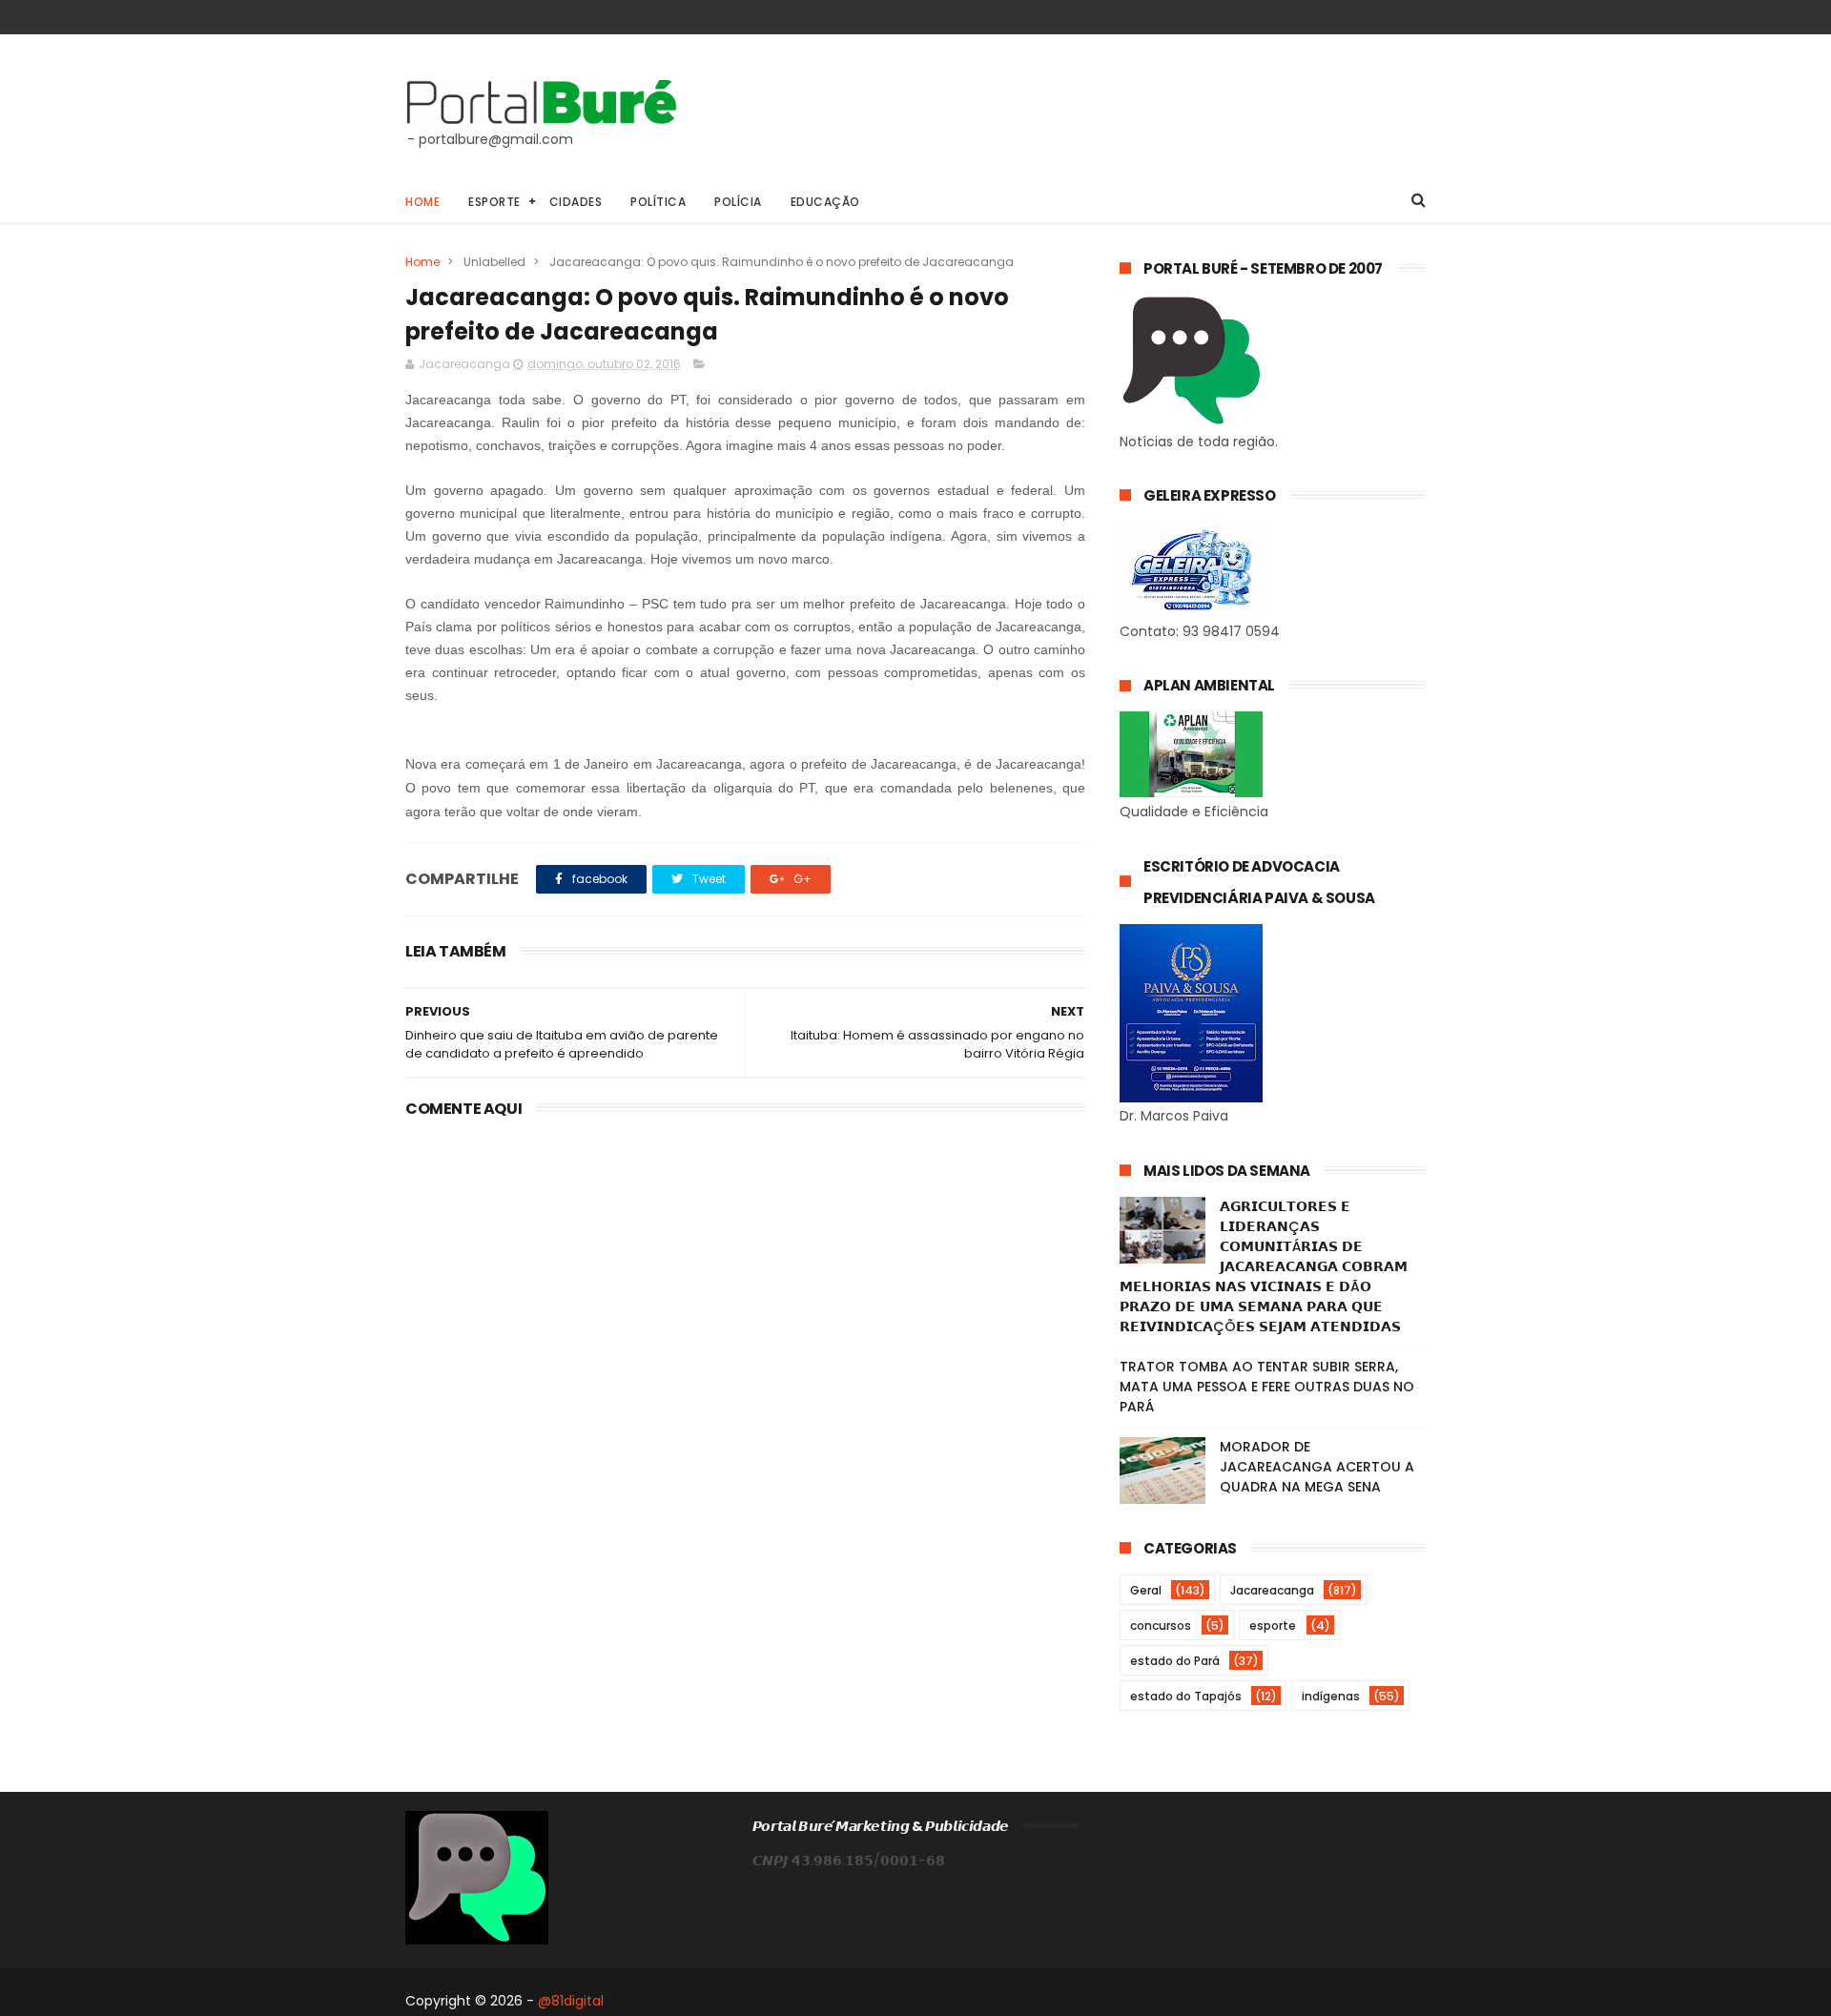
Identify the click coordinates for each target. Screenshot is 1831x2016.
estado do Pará (1175, 1661)
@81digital (571, 2001)
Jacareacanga (1272, 1590)
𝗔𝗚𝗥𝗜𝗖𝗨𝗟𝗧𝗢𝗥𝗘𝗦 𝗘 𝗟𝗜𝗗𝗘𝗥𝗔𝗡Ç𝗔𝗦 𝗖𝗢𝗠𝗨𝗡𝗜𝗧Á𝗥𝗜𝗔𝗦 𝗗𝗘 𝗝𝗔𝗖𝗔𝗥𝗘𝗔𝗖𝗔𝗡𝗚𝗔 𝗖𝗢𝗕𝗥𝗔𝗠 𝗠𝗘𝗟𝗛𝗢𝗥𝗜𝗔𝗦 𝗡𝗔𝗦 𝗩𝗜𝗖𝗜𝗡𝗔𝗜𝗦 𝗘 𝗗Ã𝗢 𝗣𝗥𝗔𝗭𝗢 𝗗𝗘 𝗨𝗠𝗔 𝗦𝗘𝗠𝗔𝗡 (1264, 1266)
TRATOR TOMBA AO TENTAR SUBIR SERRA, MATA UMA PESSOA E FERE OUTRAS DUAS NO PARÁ (1267, 1387)
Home (422, 202)
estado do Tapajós (1186, 1696)
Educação (825, 202)
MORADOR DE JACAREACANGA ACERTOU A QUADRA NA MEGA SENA (1317, 1467)
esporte (1273, 1625)
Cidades (576, 202)
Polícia (738, 202)
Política (658, 202)
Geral (1146, 1590)
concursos (1161, 1625)
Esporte (494, 202)
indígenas (1331, 1696)
